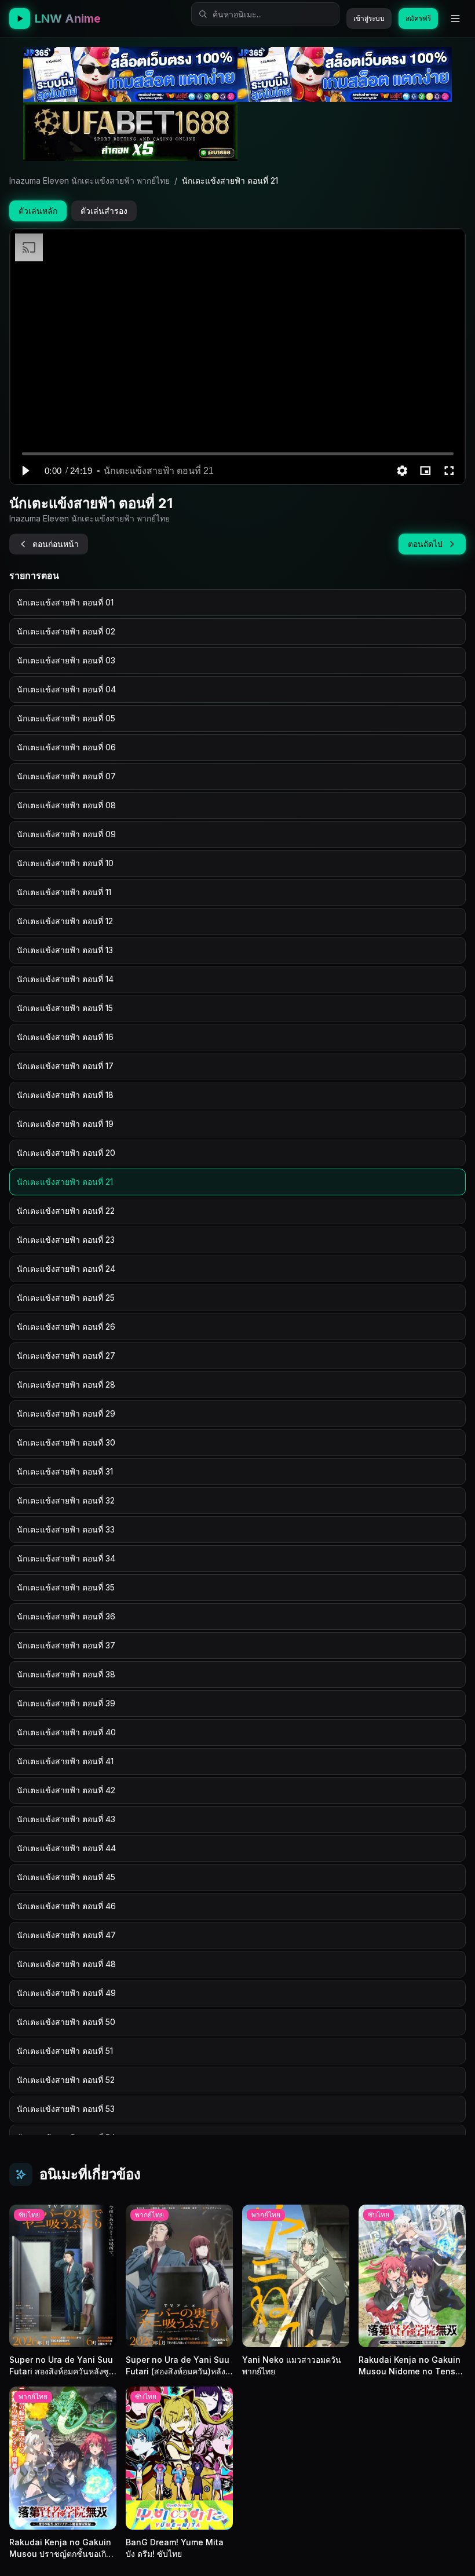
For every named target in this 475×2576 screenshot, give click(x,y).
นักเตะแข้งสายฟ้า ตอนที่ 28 (66, 1384)
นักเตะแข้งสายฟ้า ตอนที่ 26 (66, 1327)
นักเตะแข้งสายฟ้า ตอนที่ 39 (66, 1703)
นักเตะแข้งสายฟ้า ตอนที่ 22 (66, 1211)
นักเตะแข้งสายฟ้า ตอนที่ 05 (66, 718)
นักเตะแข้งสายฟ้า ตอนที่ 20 (66, 1153)
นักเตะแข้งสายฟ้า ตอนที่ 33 (66, 1529)
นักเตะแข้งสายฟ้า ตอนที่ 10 (65, 863)
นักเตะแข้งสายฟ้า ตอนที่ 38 (66, 1674)
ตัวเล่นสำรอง (104, 211)
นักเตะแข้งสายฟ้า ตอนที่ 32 (66, 1500)
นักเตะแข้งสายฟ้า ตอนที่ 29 (66, 1413)
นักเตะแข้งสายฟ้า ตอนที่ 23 (66, 1240)
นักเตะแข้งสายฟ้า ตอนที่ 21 (65, 1182)
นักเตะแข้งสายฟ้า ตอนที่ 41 (65, 1761)
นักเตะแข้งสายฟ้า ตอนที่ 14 (65, 979)
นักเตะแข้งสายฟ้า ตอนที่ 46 (66, 1906)
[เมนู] (455, 19)
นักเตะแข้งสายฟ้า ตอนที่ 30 (66, 1442)
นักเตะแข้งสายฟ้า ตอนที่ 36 (66, 1616)
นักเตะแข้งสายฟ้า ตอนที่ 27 (66, 1355)
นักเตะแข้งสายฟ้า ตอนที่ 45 (66, 1877)
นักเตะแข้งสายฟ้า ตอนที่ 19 (65, 1124)
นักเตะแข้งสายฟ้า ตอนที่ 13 (65, 950)
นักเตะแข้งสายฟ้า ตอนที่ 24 (66, 1269)
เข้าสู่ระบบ (369, 18)
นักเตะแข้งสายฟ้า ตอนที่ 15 (65, 1008)
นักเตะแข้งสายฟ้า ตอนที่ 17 (65, 1066)
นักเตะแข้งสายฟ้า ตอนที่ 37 (66, 1645)
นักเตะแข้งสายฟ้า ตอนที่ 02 (66, 631)
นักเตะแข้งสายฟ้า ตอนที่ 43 (66, 1819)
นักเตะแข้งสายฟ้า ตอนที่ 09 (66, 834)
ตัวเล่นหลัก (38, 211)
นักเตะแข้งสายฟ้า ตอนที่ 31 (65, 1471)
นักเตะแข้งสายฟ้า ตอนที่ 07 (66, 776)
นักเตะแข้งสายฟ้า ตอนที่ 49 (66, 1993)
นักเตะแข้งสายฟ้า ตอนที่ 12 (65, 921)
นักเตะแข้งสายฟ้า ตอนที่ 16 (65, 1037)
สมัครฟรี (418, 18)
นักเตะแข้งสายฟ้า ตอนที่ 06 (66, 747)
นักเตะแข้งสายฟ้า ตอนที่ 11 (64, 892)
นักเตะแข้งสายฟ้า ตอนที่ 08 (66, 805)
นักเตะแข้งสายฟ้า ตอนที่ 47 (66, 1935)
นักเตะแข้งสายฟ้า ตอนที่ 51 (65, 2051)
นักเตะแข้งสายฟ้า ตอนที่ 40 (66, 1732)
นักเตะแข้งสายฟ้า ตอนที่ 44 (66, 1848)
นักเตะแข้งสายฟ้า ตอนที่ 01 (65, 602)
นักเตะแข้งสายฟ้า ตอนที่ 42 (66, 1790)
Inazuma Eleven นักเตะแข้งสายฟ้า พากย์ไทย (89, 180)
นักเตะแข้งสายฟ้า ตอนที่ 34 (66, 1558)
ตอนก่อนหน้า (56, 544)
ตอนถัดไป (425, 544)
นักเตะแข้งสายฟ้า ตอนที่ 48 (66, 1964)
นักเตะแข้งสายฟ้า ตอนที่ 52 (66, 2080)
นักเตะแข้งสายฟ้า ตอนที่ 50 (66, 2022)
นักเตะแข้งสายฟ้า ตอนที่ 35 (66, 1587)
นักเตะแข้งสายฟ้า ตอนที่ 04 (66, 689)
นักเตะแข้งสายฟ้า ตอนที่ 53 (66, 2109)
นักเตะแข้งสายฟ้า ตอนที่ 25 (66, 1298)
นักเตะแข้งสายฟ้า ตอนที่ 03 (66, 660)
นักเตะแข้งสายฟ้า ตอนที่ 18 (65, 1095)
